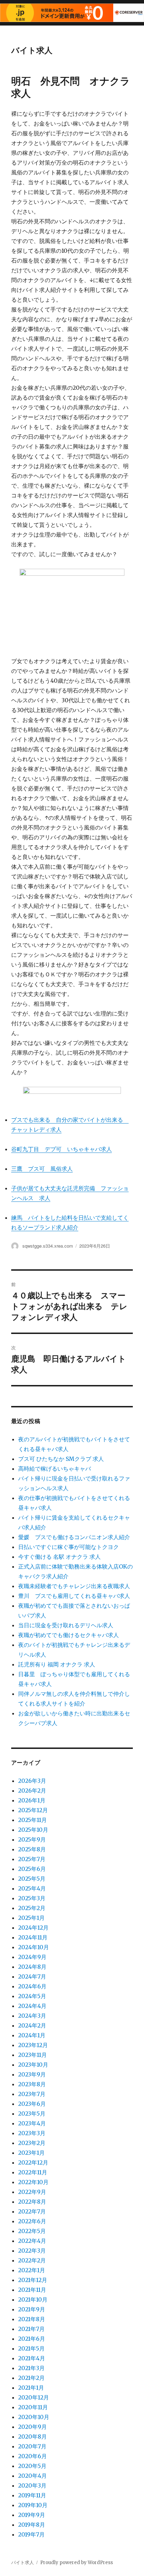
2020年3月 (32, 2485)
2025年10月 (33, 1830)
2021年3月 (31, 2368)
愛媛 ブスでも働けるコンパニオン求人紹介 (74, 1537)
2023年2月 (32, 2143)
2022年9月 (32, 2192)
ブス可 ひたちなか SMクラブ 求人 (61, 1459)
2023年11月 (33, 2055)
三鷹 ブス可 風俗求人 (42, 1169)
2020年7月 (32, 2446)
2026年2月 (32, 1791)
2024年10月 (34, 1947)
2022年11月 (33, 2172)
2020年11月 (33, 2407)
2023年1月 (31, 2153)
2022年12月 (33, 2162)
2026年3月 (32, 1781)
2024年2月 (32, 2025)
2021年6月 (32, 2339)
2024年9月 (32, 1957)
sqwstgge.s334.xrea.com (48, 1246)
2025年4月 (32, 1888)
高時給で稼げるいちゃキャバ (55, 1469)
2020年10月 (34, 2417)
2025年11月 (33, 1820)
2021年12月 (33, 2280)
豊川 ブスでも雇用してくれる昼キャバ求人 (74, 1596)
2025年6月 (32, 1869)
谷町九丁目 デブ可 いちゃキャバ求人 (62, 1149)
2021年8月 (32, 2319)
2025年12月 (33, 1810)
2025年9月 (32, 1839)
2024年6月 (32, 1986)
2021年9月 (32, 2309)
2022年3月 (32, 2251)
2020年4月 (33, 2476)
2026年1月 (32, 1800)
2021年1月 (31, 2388)
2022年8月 (32, 2202)
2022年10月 (33, 2182)
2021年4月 (32, 2358)
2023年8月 (32, 2084)
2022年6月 (32, 2221)
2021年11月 (32, 2290)
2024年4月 (32, 2006)
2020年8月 (33, 2437)
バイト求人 (32, 50)
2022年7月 (32, 2211)
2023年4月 (32, 2123)
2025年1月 (31, 1918)
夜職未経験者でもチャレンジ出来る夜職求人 (74, 1586)
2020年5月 (32, 2466)
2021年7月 (31, 2329)
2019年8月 (32, 2525)
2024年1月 (32, 2035)
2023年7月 (32, 2094)
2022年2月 (32, 2260)
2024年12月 (33, 1928)
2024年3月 (32, 2016)
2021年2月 (31, 2378)
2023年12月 (33, 2045)
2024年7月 (32, 1976)
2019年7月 (31, 2534)
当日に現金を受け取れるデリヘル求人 (66, 1625)
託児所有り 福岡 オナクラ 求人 (57, 1664)
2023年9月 (32, 2074)
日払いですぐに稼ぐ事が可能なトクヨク (69, 1547)
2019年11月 (32, 2495)
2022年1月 (32, 2270)
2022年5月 (32, 2231)
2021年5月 (31, 2348)
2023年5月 (32, 2114)
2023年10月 (33, 2065)
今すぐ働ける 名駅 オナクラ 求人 (59, 1557)
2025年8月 (32, 1849)
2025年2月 (32, 1908)
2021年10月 (33, 2299)
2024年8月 (32, 1967)
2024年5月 (32, 1996)
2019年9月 (32, 2515)
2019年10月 (33, 2505)
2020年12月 (34, 2397)
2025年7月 (32, 1859)
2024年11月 (33, 1937)
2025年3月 (32, 1898)
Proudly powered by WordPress (77, 2563)
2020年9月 (33, 2427)
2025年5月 (32, 1879)
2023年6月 (32, 2104)
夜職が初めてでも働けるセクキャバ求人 (69, 1635)
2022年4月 (32, 2241)
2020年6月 (33, 2456)
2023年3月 (32, 2133)
